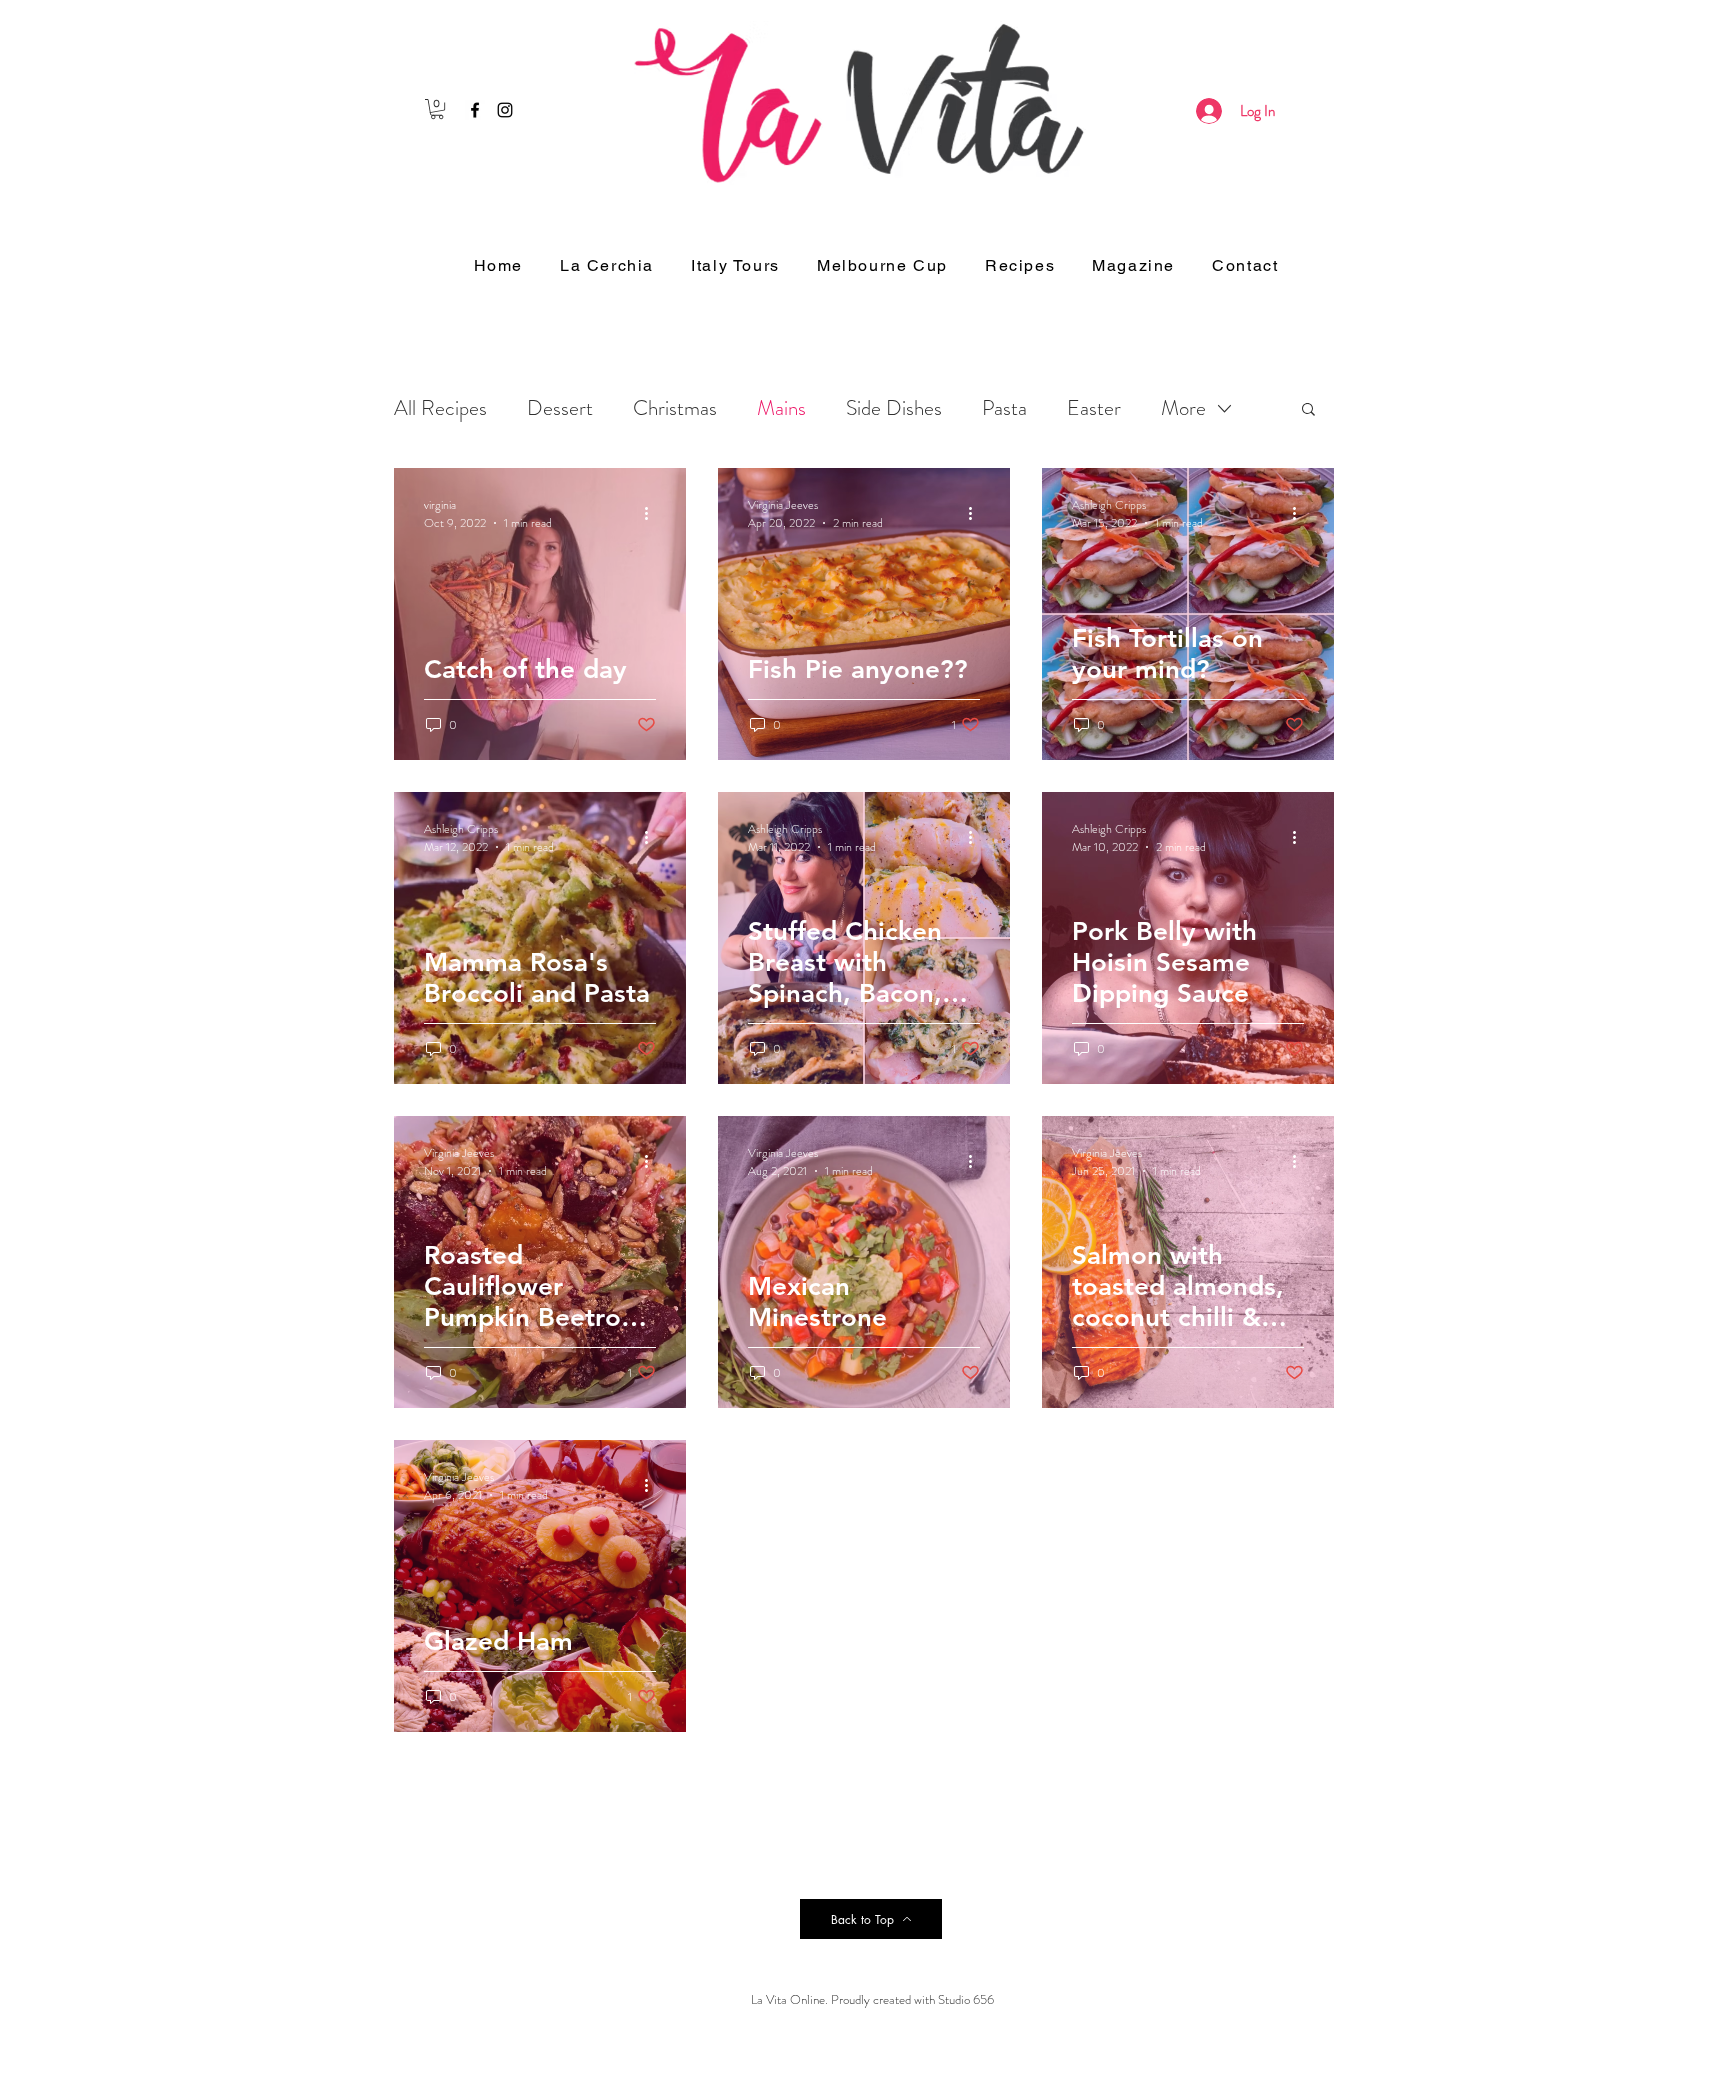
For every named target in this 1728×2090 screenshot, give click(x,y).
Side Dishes (894, 408)
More (1183, 408)
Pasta (1004, 408)
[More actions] (653, 514)
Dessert (560, 408)
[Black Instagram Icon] (505, 110)
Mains (781, 408)
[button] (437, 109)
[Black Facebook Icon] (475, 110)
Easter (1094, 408)
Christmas (675, 408)
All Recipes (440, 408)
